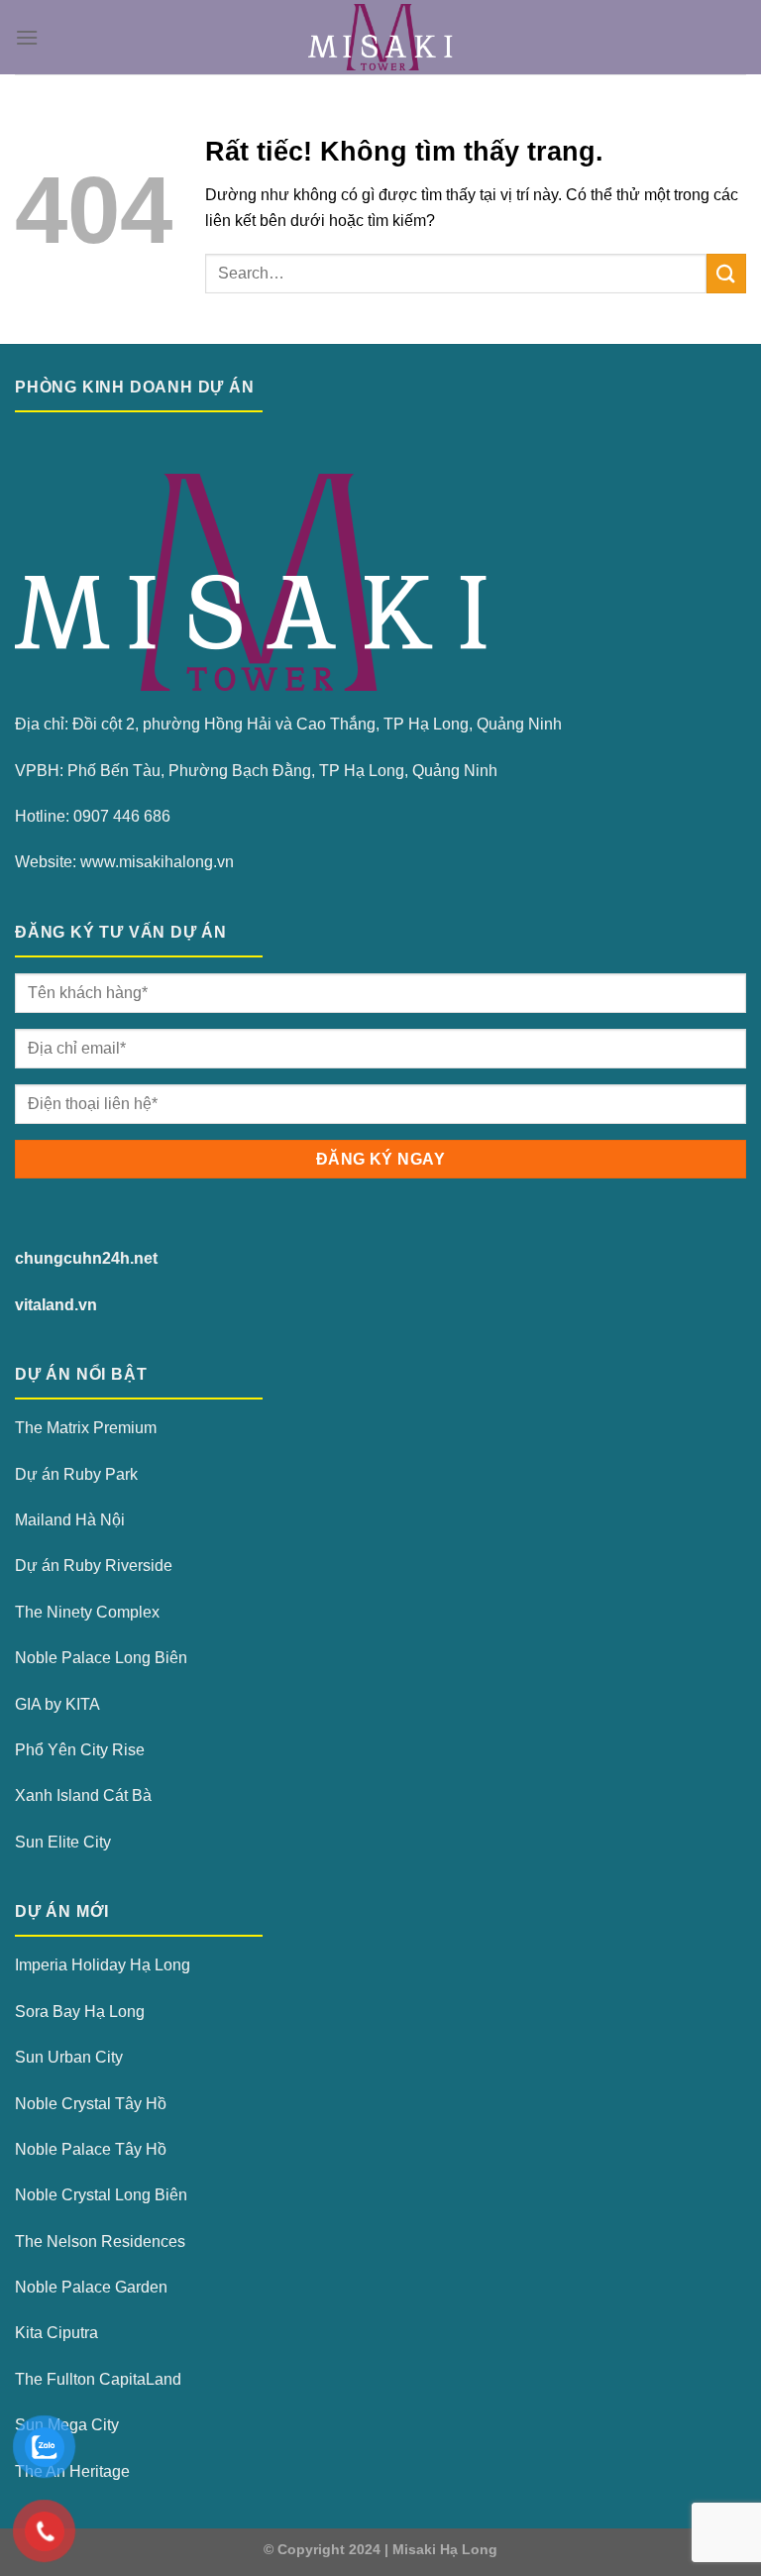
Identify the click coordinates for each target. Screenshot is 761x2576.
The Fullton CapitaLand (98, 2379)
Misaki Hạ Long (445, 2549)
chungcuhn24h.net (86, 1258)
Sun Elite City (63, 1842)
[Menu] (27, 37)
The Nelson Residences (100, 2241)
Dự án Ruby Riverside (94, 1566)
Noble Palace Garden (91, 2287)
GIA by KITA (57, 1704)
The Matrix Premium (86, 1428)
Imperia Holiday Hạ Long (103, 1965)
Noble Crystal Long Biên (101, 2195)
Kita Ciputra (56, 2333)
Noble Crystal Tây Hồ (91, 2104)
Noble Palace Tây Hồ (91, 2149)
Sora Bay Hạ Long (80, 2012)
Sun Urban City (69, 2057)
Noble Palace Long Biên (101, 1658)
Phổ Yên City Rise (80, 1750)
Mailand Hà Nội (70, 1520)
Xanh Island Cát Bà (83, 1795)
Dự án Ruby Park (76, 1474)
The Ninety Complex (87, 1612)
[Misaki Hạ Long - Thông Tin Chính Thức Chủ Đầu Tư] (381, 37)
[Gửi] (726, 273)
